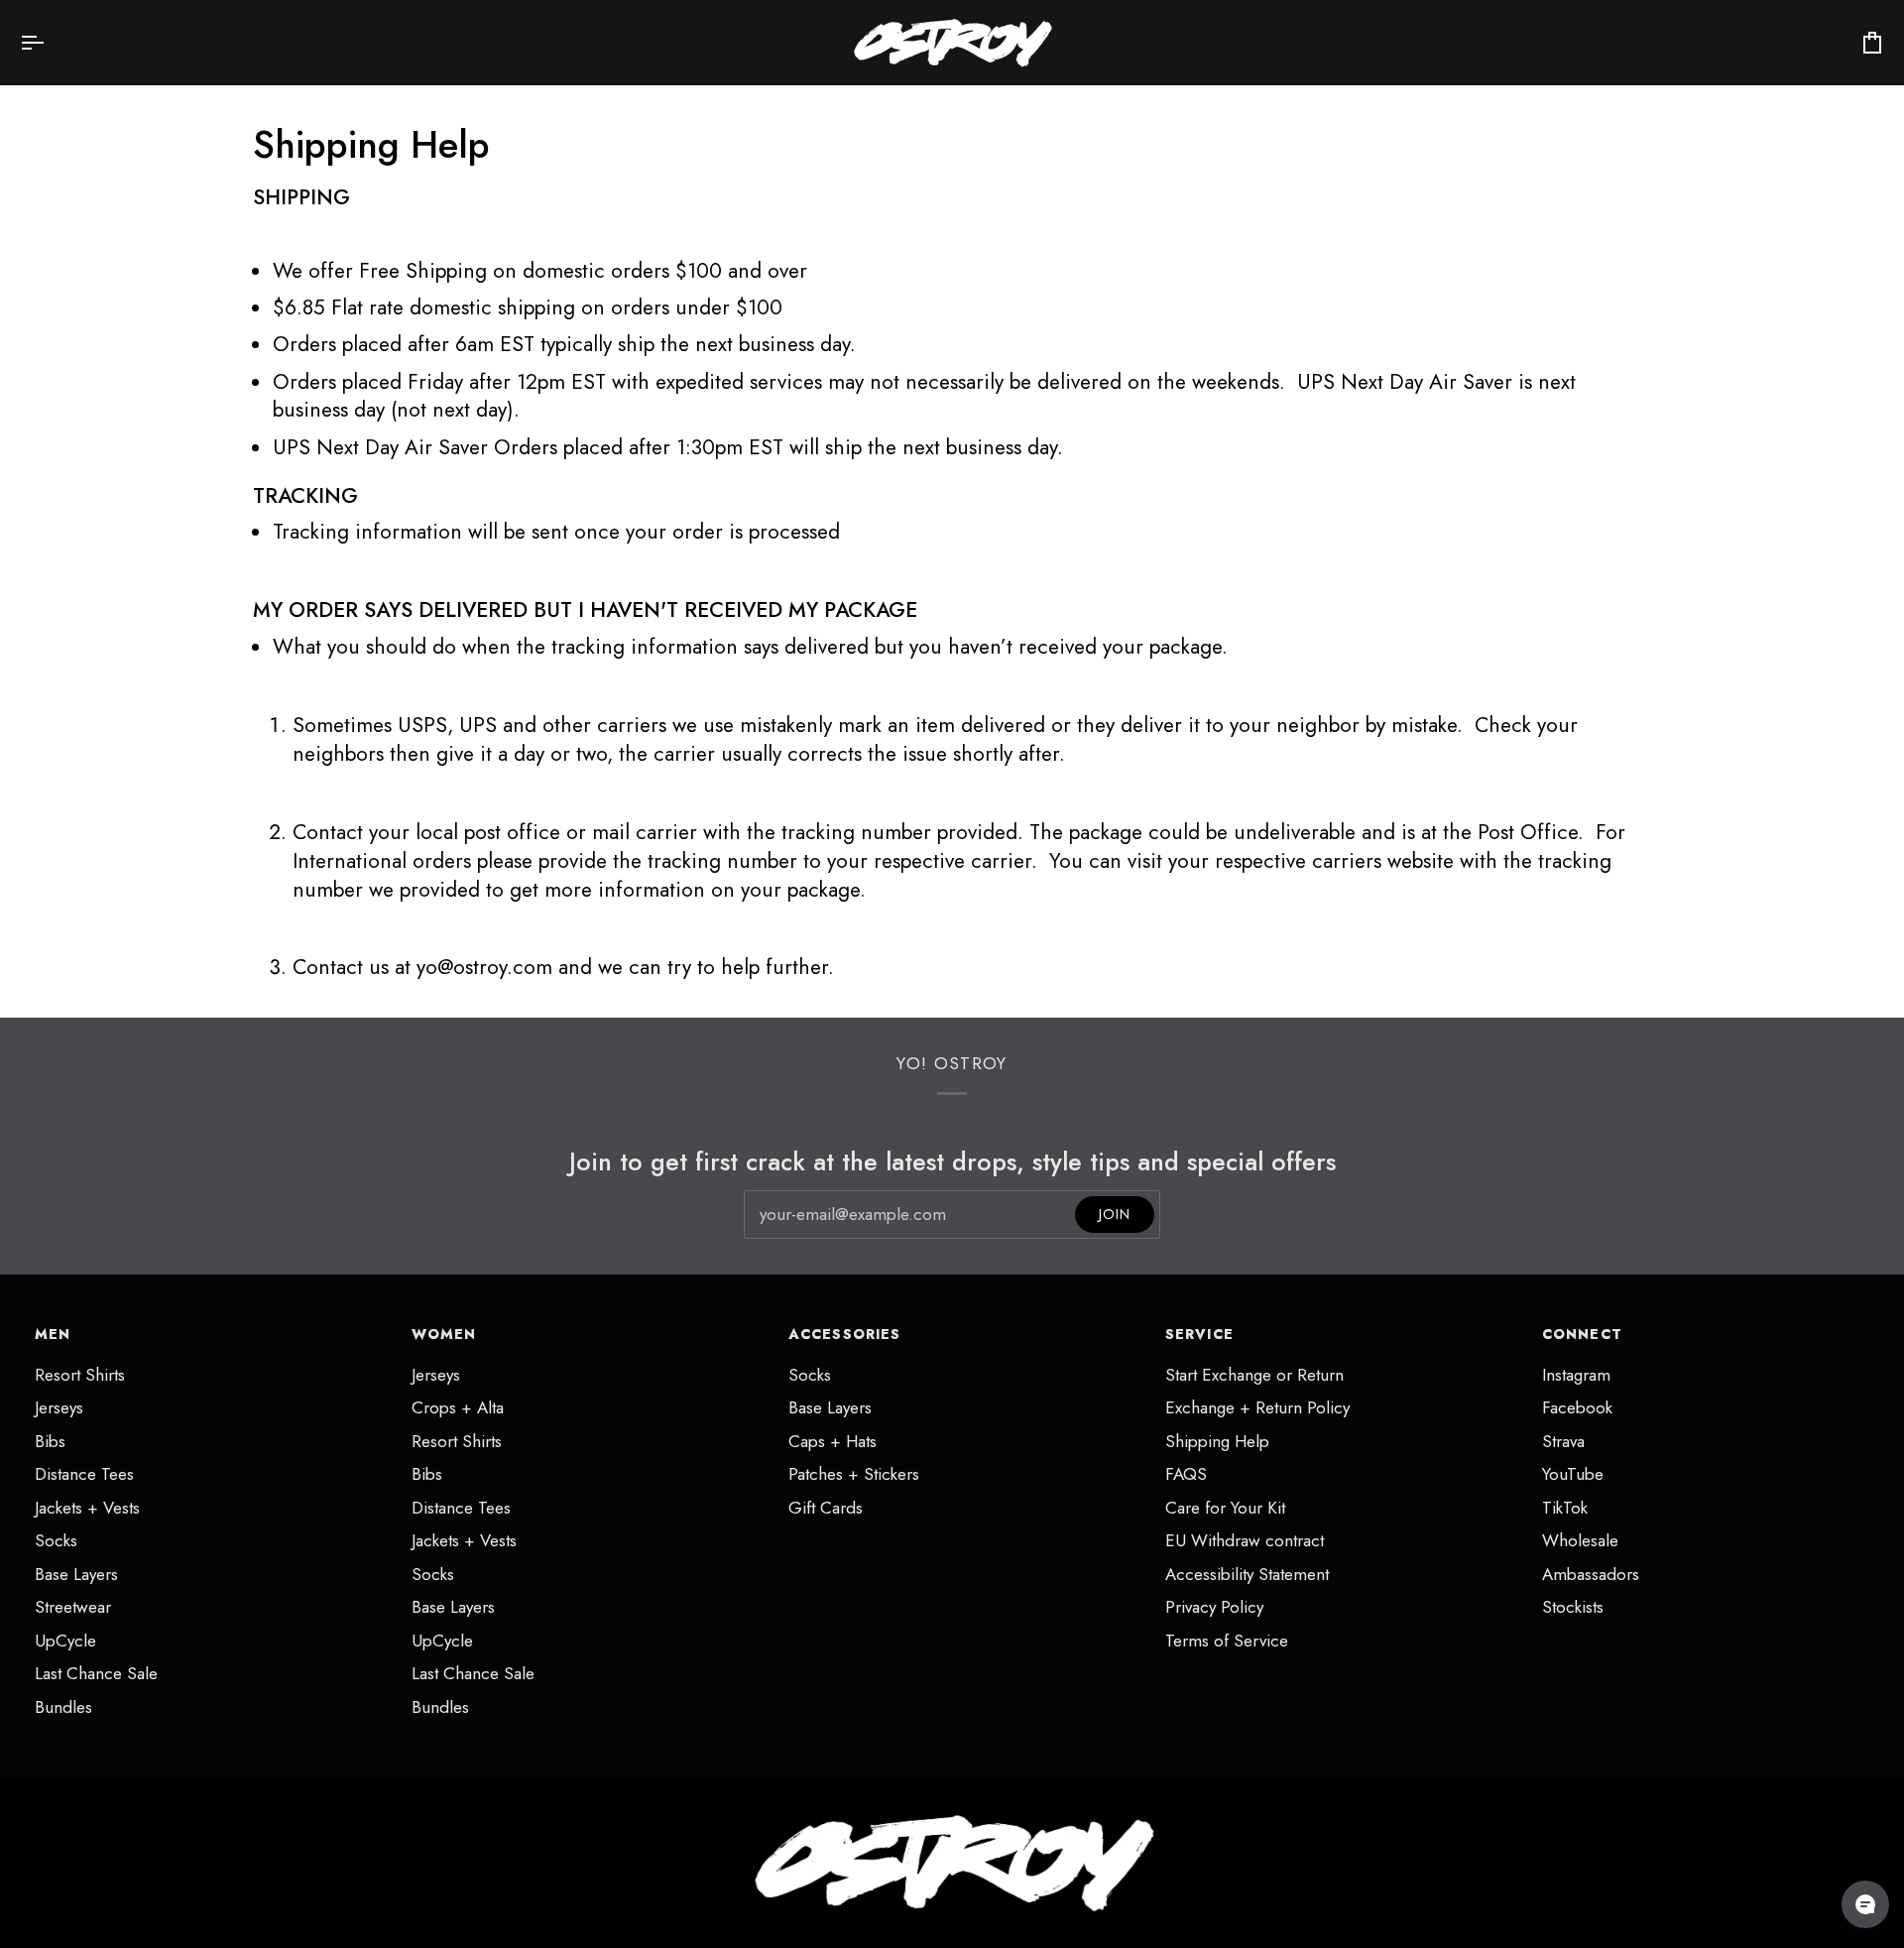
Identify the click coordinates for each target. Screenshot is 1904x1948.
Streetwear (73, 1607)
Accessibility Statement (1247, 1574)
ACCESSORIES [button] (844, 1334)
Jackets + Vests (87, 1508)
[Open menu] (50, 43)
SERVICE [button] (1199, 1334)
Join (1115, 1214)
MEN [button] (53, 1334)
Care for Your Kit (1225, 1508)
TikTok (1565, 1508)
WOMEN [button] (444, 1334)
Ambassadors (1591, 1574)
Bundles (63, 1707)
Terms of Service (1227, 1641)
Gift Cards (826, 1508)
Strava (1563, 1441)
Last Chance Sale (96, 1673)
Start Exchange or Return (1254, 1375)
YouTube (1573, 1474)
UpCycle (65, 1641)
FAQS (1186, 1474)
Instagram (1576, 1375)
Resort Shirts (80, 1375)
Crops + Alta (458, 1407)
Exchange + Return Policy (1257, 1407)
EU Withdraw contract (1245, 1540)
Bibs (50, 1441)
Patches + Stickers (854, 1474)
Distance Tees (84, 1474)
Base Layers (76, 1574)
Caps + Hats (833, 1441)
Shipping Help (1217, 1441)
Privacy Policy (1214, 1607)
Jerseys (59, 1407)
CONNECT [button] (1582, 1334)
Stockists (1573, 1607)
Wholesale (1580, 1540)
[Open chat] (1865, 1904)
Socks (56, 1540)
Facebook (1577, 1407)
